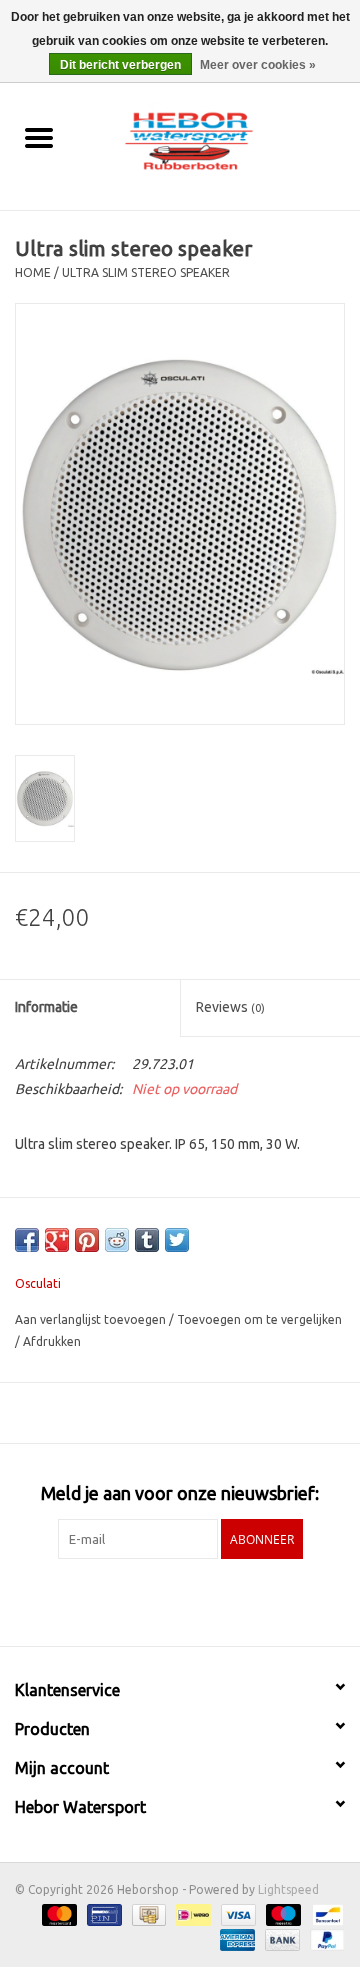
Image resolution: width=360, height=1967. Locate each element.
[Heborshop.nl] (219, 139)
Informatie (46, 1007)
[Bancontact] (324, 1914)
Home (33, 272)
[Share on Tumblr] (147, 1240)
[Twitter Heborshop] (163, 1600)
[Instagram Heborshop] (233, 1600)
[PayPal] (324, 1939)
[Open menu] (39, 137)
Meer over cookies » (258, 65)
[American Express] (235, 1939)
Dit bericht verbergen (120, 65)
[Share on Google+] (57, 1240)
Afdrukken (52, 1341)
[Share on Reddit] (117, 1240)
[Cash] (147, 1914)
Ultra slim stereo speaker (146, 272)
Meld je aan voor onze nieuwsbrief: (180, 1493)
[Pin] (102, 1914)
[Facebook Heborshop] (128, 1600)
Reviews (230, 1007)
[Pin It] (87, 1240)
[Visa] (236, 1914)
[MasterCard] (57, 1914)
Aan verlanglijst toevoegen (92, 1319)
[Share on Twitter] (177, 1240)
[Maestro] (281, 1914)
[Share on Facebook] (27, 1240)
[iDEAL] (191, 1914)
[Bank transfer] (280, 1939)
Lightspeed (288, 1889)
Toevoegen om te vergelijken (259, 1319)
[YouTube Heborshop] (198, 1600)
